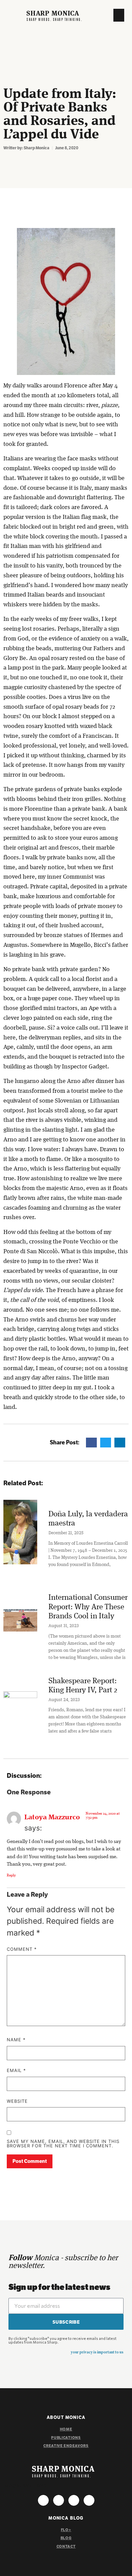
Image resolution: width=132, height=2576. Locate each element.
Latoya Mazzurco (52, 1817)
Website (17, 2101)
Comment (22, 1949)
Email (16, 2071)
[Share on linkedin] (120, 1443)
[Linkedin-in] (89, 2500)
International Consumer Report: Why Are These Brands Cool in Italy (88, 1607)
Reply (11, 1876)
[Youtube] (74, 2500)
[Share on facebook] (91, 1443)
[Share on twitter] (106, 1443)
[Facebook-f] (59, 2500)
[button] (119, 15)
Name (16, 2040)
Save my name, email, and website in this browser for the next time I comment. (63, 2144)
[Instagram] (43, 2500)
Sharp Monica (53, 14)
